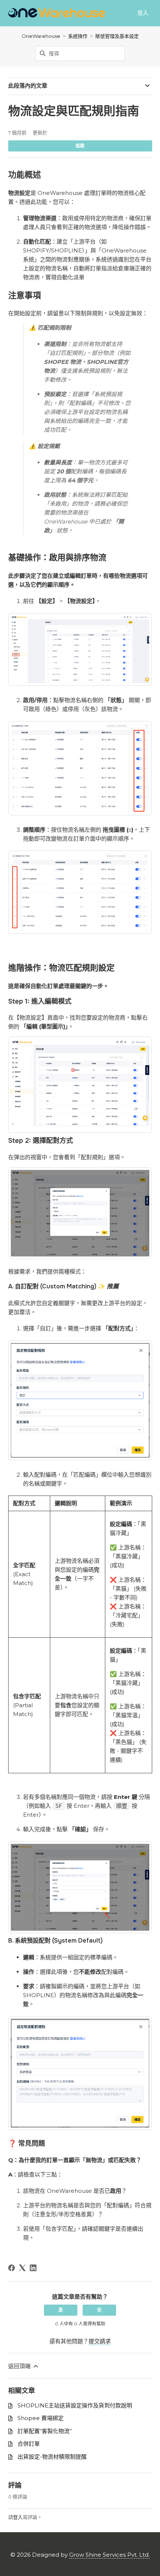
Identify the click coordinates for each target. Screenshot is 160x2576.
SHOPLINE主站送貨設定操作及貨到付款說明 (75, 2405)
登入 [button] (143, 13)
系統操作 (78, 36)
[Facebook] (12, 2268)
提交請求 (100, 2341)
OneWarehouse (41, 36)
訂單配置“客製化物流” (45, 2431)
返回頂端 (20, 2366)
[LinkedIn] (33, 2268)
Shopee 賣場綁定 (41, 2418)
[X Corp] (22, 2268)
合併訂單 (29, 2444)
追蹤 (80, 146)
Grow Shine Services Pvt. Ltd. (109, 2555)
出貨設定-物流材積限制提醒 (52, 2457)
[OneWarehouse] (57, 13)
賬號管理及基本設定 (117, 36)
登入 (18, 2517)
